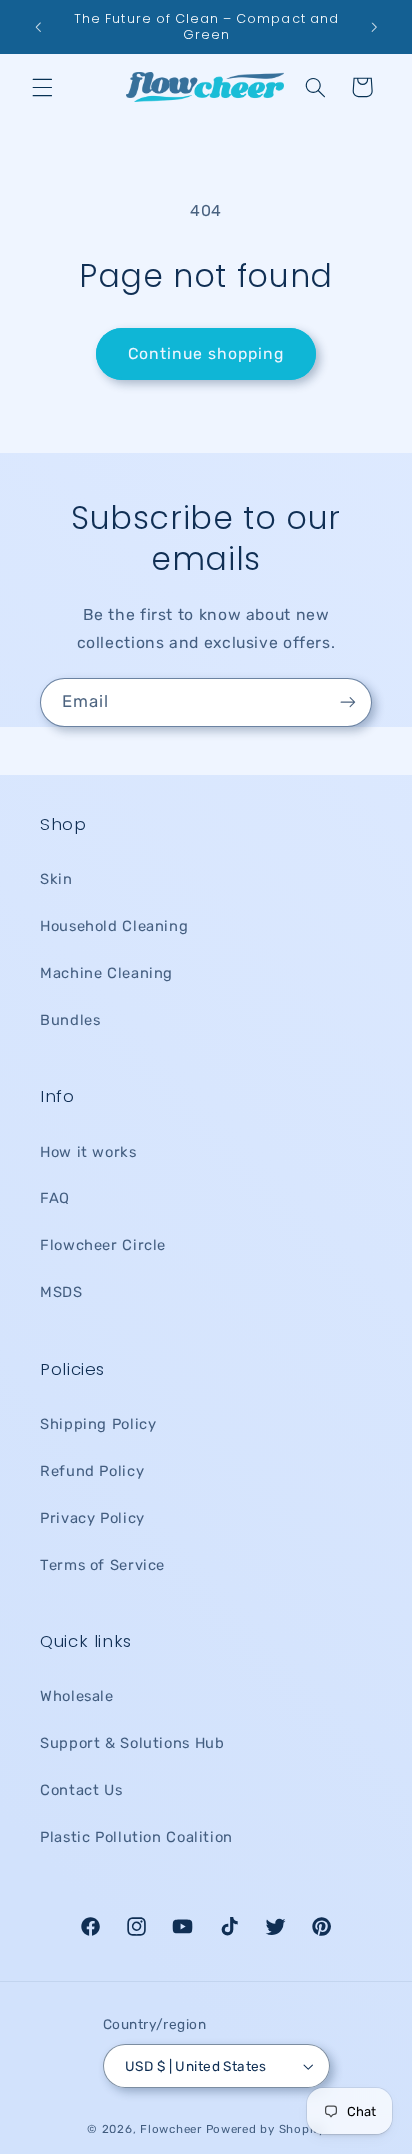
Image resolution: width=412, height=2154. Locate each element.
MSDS (61, 1292)
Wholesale (77, 1696)
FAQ (55, 1198)
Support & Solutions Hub (132, 1743)
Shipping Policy (98, 1424)
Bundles (70, 1020)
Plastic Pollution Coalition (136, 1837)
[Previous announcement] (38, 27)
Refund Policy (92, 1471)
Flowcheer (171, 2129)
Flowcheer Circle (103, 1245)
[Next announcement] (374, 27)
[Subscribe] (348, 702)
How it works (88, 1152)
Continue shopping (206, 353)
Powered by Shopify (265, 2129)
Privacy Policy (92, 1518)
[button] (42, 87)
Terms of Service (102, 1565)
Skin (56, 879)
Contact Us (81, 1790)
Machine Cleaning (106, 973)
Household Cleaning (114, 926)
